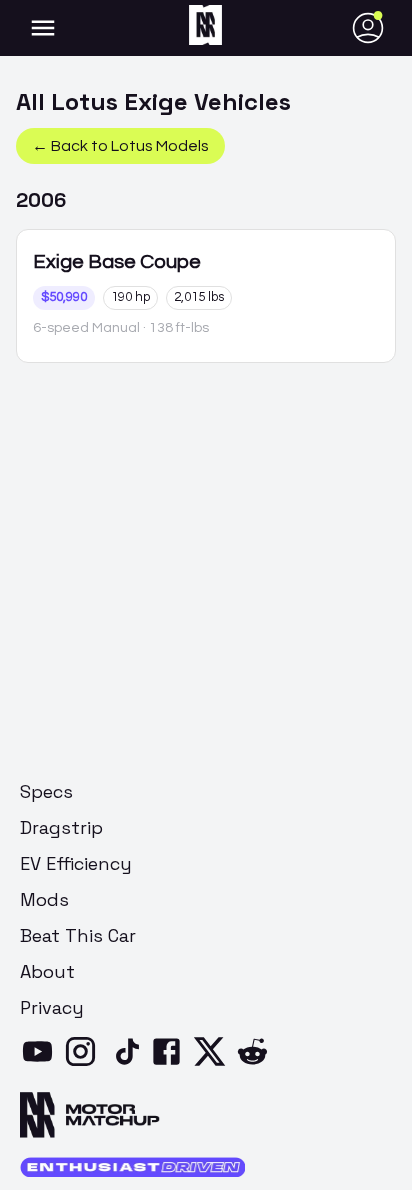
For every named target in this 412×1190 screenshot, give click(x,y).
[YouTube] (41, 1064)
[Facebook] (170, 1064)
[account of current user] (43, 28)
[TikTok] (127, 1064)
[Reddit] (256, 1064)
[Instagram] (84, 1064)
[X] (213, 1064)
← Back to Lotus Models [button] (120, 146)
